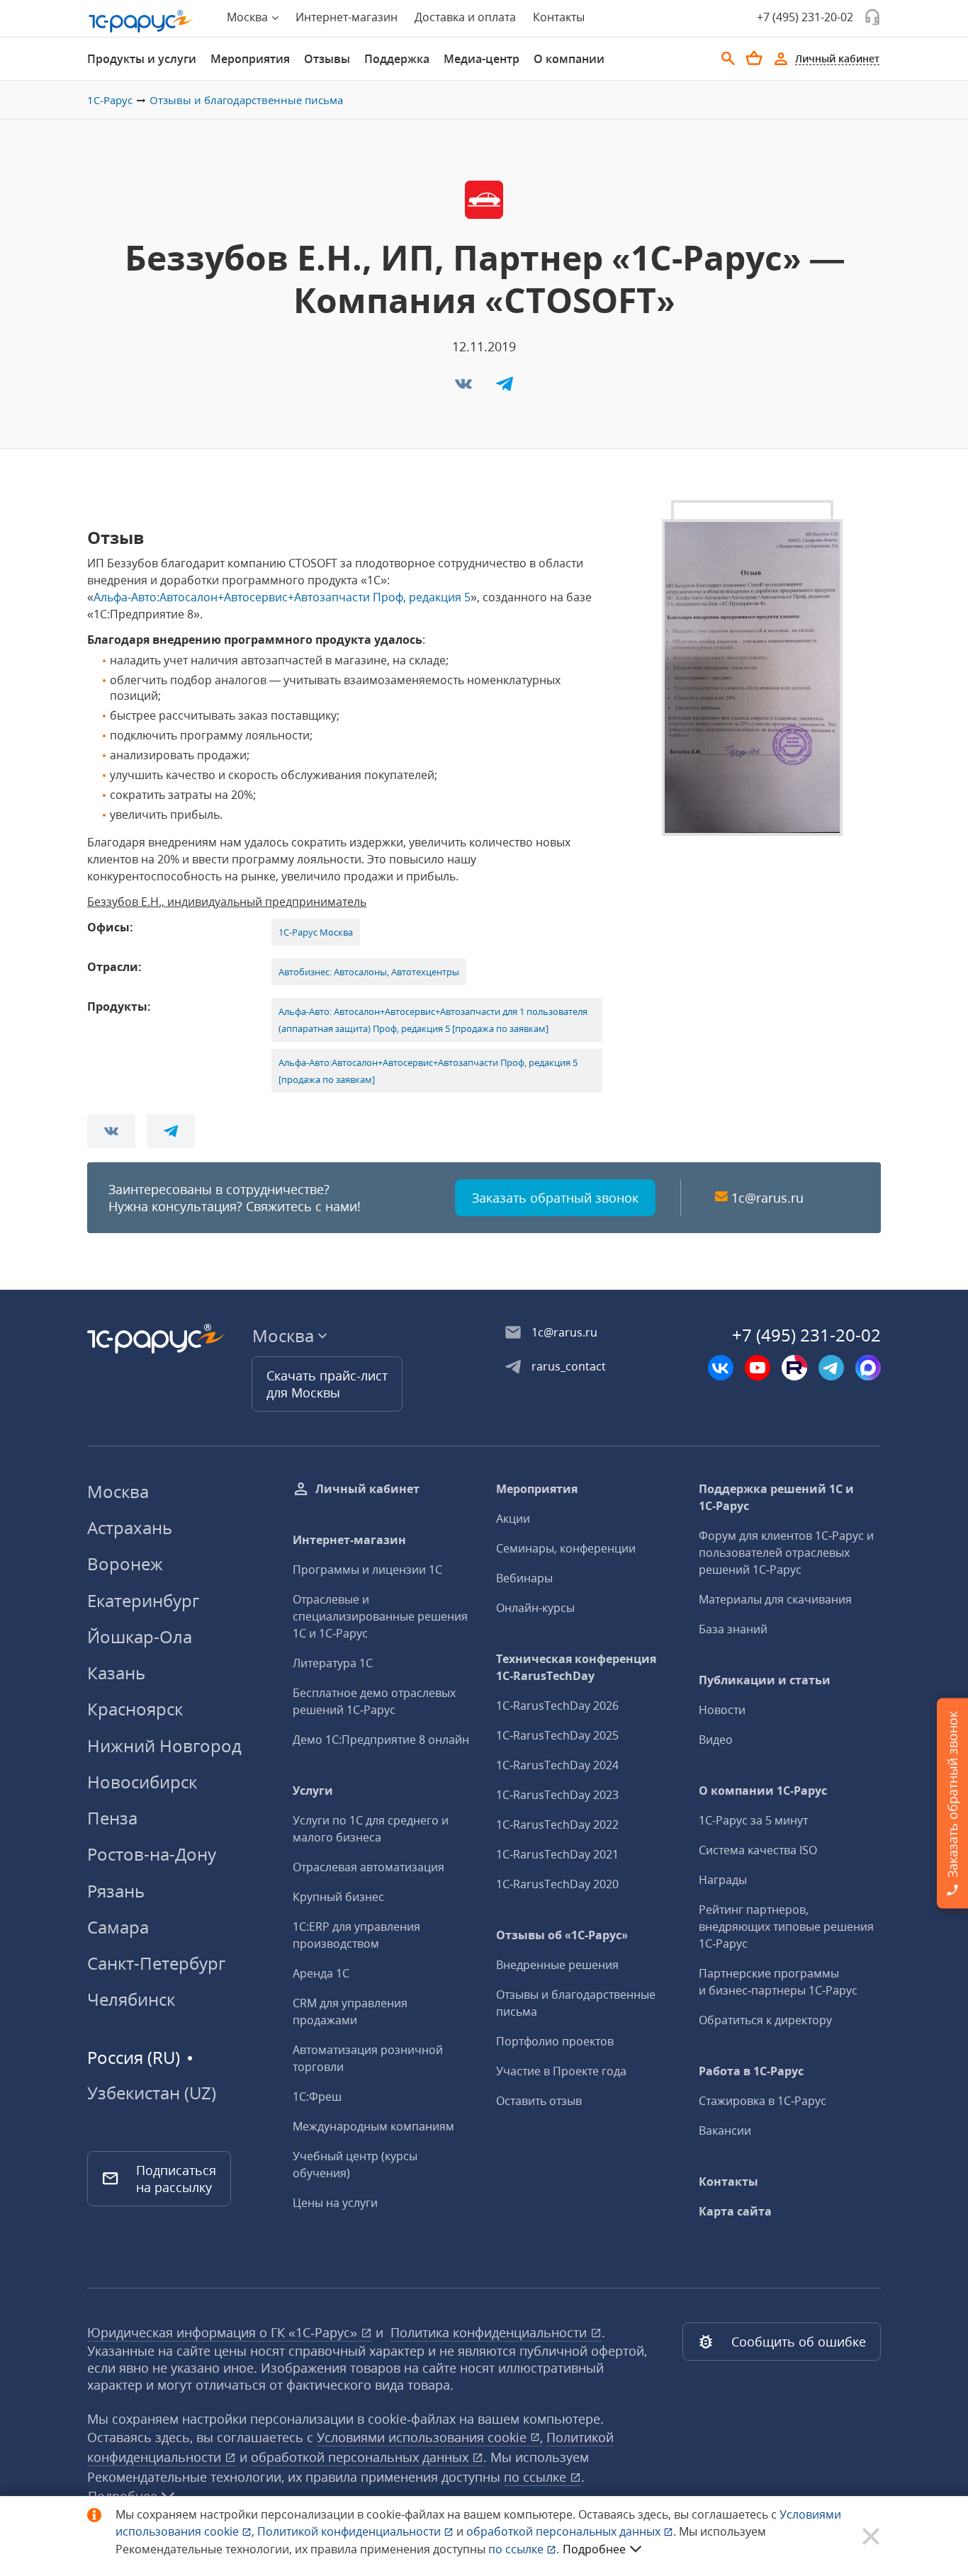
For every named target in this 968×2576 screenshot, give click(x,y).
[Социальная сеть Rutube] (794, 1368)
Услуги (313, 1791)
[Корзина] (754, 58)
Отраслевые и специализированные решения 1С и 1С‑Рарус (380, 1616)
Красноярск (135, 1709)
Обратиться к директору (765, 2020)
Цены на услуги (335, 2203)
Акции (513, 1519)
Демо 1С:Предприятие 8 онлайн (381, 1740)
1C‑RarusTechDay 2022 (557, 1825)
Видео (716, 1740)
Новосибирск (142, 1782)
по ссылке (537, 2477)
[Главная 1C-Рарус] (141, 21)
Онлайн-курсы (535, 1608)
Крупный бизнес (338, 1897)
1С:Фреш (317, 2096)
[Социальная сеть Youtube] (758, 1368)
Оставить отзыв (539, 2101)
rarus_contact (569, 1366)
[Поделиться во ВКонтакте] (465, 388)
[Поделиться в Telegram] (505, 388)
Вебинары (524, 1578)
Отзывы (327, 59)
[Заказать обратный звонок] (872, 17)
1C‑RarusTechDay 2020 (557, 1884)
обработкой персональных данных (361, 2457)
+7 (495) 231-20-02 (805, 17)
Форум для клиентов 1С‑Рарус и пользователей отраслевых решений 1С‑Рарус (786, 1553)
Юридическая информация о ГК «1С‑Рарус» (224, 2332)
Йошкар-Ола (140, 1636)
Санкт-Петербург (156, 1963)
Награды (723, 1880)
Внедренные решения (557, 1965)
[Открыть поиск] (728, 59)
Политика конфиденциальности (490, 2332)
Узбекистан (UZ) (152, 2093)
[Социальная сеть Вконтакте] (721, 1368)
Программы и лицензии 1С (367, 1570)
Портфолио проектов (555, 2041)
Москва (118, 1491)
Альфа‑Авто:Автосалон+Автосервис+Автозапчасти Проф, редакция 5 (282, 597)
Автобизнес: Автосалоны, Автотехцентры (369, 972)
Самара (118, 1927)
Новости (722, 1710)
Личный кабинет (367, 1489)
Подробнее (594, 2549)
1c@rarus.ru (767, 1198)
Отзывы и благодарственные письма (246, 100)
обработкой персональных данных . (573, 2531)
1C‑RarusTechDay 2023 (557, 1795)
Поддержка (397, 59)
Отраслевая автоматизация (368, 1867)
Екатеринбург (143, 1600)
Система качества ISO (758, 1850)
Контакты (559, 17)
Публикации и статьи (765, 1680)
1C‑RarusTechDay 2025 (557, 1735)
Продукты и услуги (142, 59)
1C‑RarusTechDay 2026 (557, 1706)
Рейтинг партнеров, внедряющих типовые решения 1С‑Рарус (786, 1927)
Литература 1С (333, 1663)
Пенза (112, 1818)
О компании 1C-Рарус (763, 1791)
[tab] (142, 59)
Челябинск (131, 1999)
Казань (116, 1673)
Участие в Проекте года (561, 2071)
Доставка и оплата (465, 17)
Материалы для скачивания (775, 1599)
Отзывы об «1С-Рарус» (562, 1935)
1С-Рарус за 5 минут (753, 1820)
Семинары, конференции (566, 1548)
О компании (569, 59)
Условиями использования (430, 2437)
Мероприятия (250, 59)
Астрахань (130, 1527)
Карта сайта (735, 2211)
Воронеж (125, 1564)
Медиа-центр (482, 59)
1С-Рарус (110, 100)
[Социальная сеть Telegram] (831, 1368)
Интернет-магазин (347, 17)
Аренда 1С (321, 1973)
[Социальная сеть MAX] (868, 1368)
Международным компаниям (373, 2126)
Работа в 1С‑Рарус (751, 2071)
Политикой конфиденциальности (350, 2531)
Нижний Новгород (164, 1746)
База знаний (733, 1629)
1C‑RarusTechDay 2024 (557, 1765)
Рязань (116, 1891)
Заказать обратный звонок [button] (555, 1198)
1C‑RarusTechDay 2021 (557, 1854)
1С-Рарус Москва (316, 932)
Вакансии (725, 2130)
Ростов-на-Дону (152, 1854)
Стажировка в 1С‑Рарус (762, 2101)
